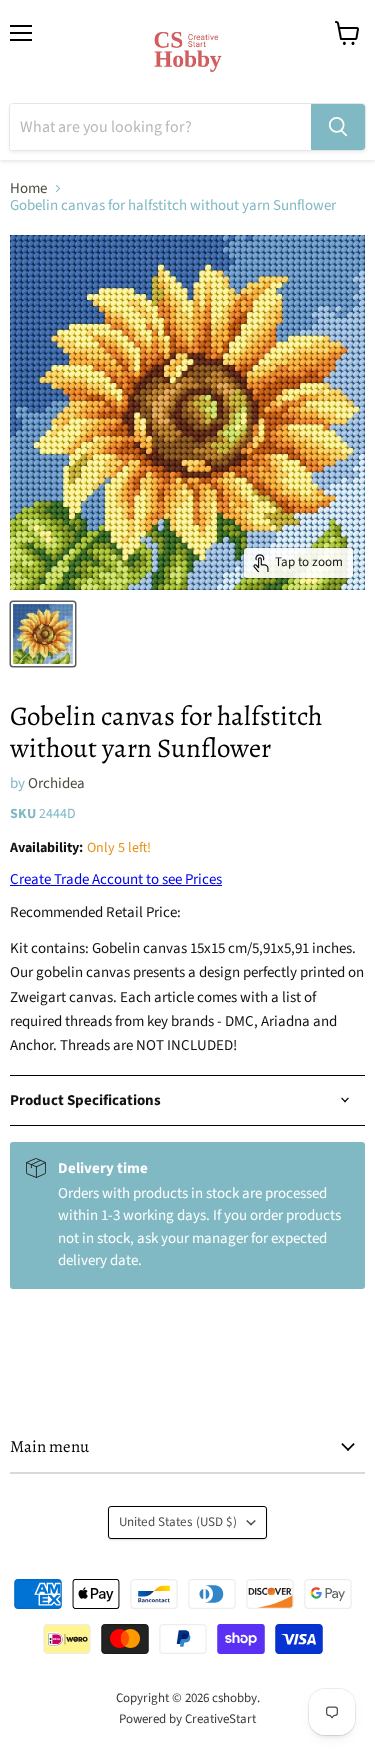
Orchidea (56, 783)
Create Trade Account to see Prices (116, 879)
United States (178, 1522)
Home (28, 188)
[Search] (338, 127)
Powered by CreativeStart (187, 1719)
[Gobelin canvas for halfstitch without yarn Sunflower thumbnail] (43, 634)
